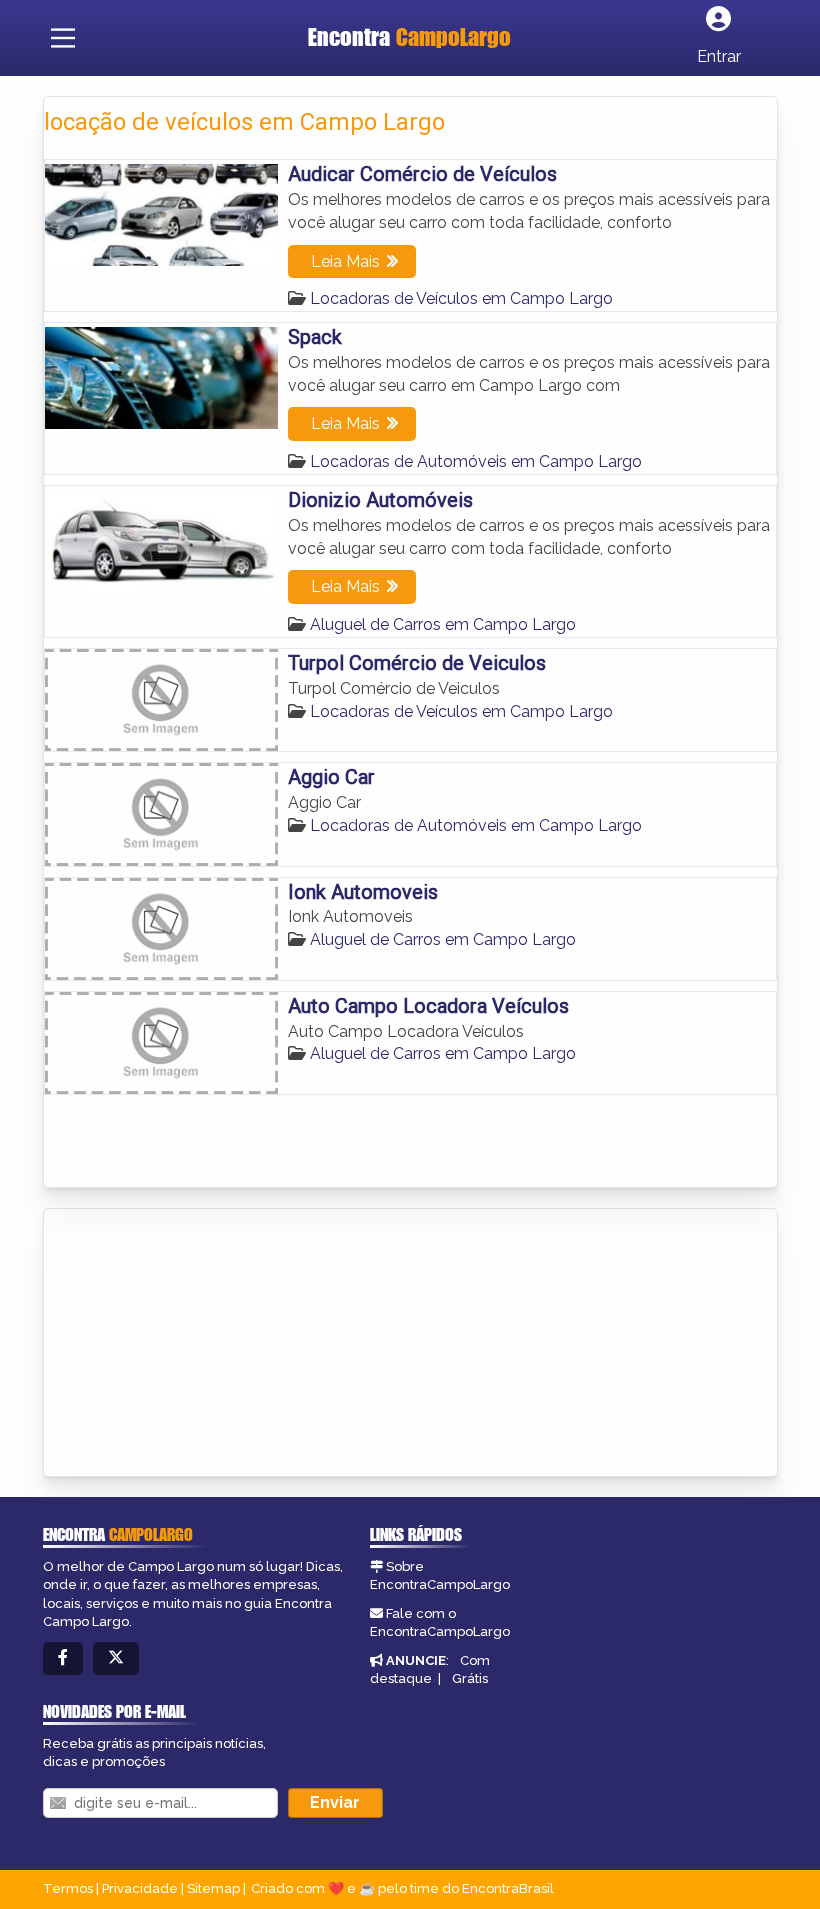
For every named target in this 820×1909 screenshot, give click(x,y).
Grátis (470, 1678)
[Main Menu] (63, 38)
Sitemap (213, 1888)
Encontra (409, 37)
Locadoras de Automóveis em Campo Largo (476, 461)
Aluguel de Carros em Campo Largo (443, 624)
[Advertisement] (194, 1344)
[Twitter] (116, 1658)
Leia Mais (345, 261)
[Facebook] (63, 1658)
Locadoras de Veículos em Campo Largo (461, 298)
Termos (68, 1888)
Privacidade (140, 1888)
